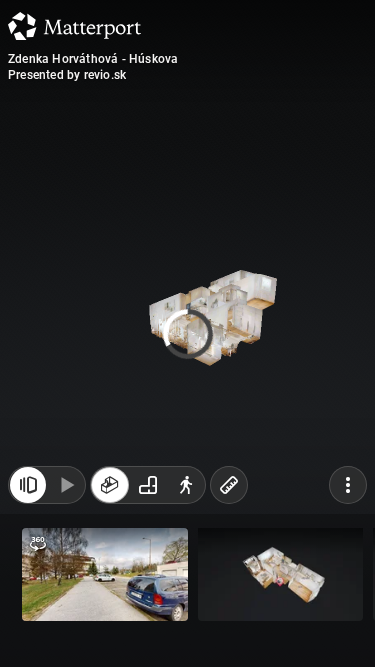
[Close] (338, 170)
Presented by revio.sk (67, 75)
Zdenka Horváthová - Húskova (93, 59)
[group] (148, 485)
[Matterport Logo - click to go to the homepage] (74, 26)
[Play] (66, 485)
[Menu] (348, 485)
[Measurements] (229, 485)
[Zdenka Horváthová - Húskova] (187, 333)
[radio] (110, 485)
